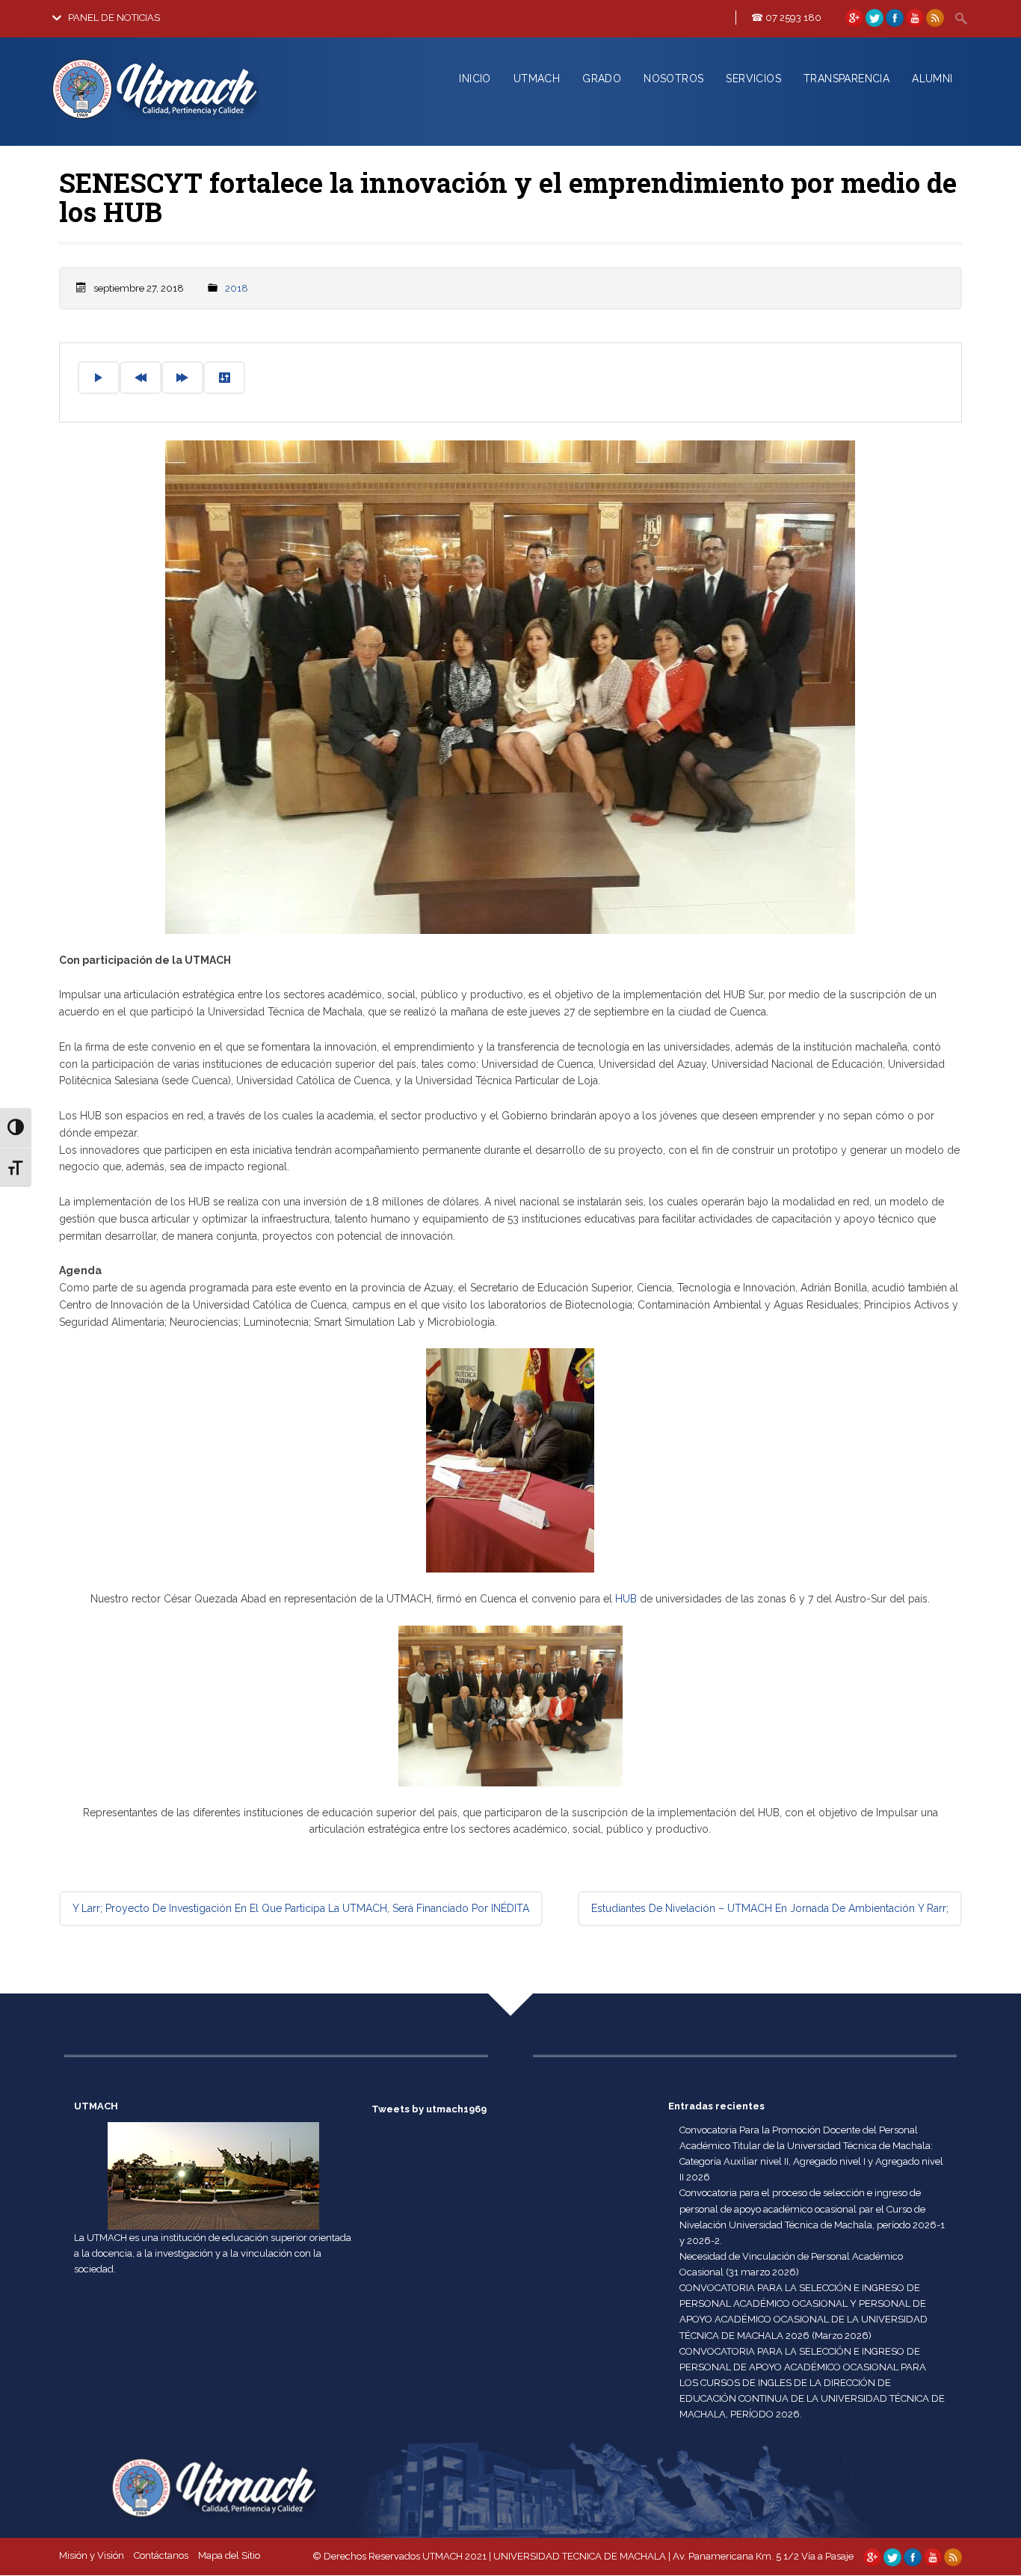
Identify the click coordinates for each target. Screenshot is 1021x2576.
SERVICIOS (753, 79)
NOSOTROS (673, 79)
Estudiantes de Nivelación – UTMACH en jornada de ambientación (770, 1908)
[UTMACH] (184, 122)
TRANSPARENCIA (846, 79)
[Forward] (182, 378)
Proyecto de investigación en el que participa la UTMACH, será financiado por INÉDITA (301, 1908)
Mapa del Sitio (229, 2555)
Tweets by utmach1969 (429, 2109)
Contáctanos (161, 2555)
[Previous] (141, 378)
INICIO (475, 79)
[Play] (99, 378)
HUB (626, 1599)
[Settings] (224, 378)
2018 (237, 288)
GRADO (602, 79)
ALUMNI (932, 79)
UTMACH (537, 79)
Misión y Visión (92, 2555)
